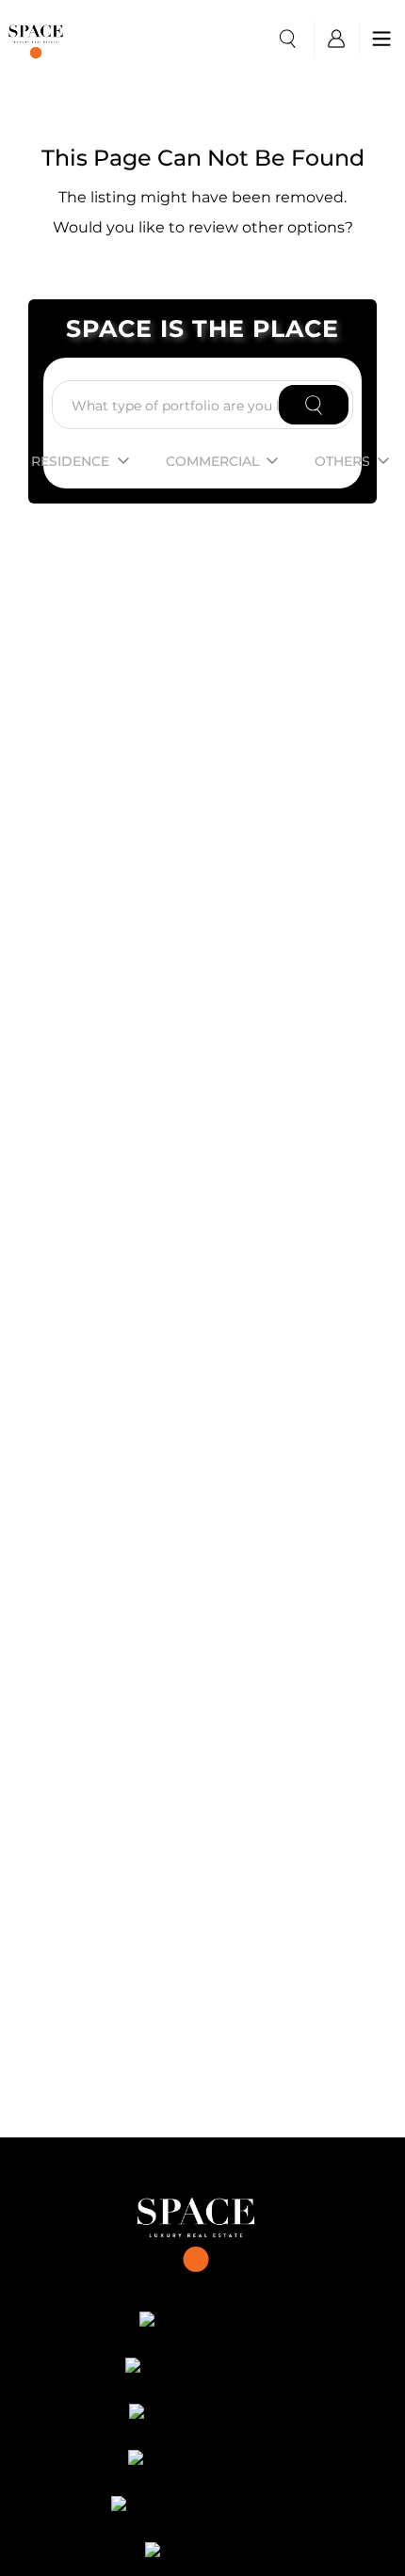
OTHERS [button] (342, 461)
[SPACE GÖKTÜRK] (202, 2461)
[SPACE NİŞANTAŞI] (202, 2368)
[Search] (313, 405)
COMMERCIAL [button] (212, 461)
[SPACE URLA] (202, 2553)
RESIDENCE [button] (70, 461)
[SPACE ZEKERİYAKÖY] (202, 2507)
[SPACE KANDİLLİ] (202, 2415)
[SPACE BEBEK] (202, 2323)
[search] (287, 39)
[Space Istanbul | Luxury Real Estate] (203, 2228)
